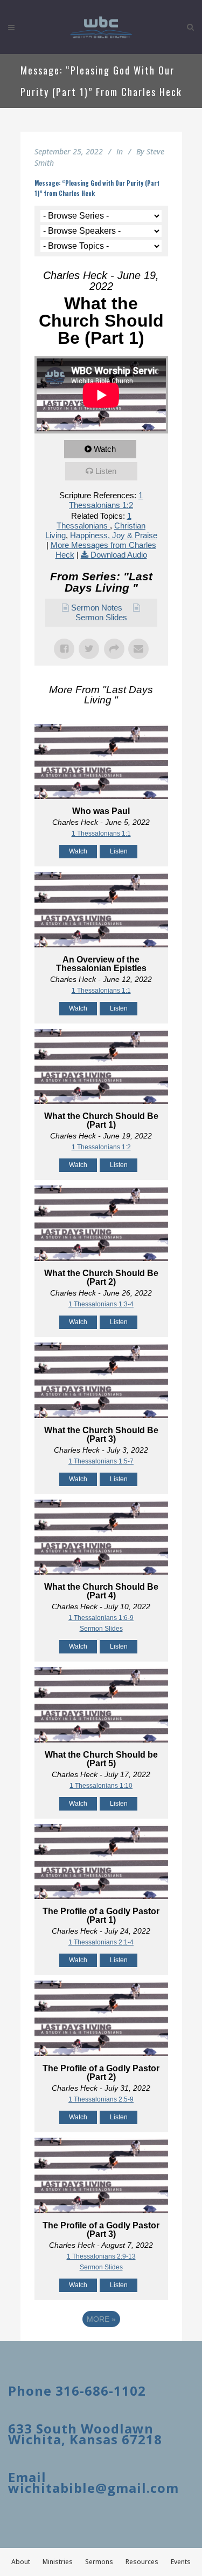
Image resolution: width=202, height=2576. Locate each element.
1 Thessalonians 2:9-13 (101, 2256)
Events (181, 2562)
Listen (106, 471)
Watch (105, 449)
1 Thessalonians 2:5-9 (101, 2099)
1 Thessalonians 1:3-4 (101, 1304)
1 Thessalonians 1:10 (101, 1786)
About (21, 2562)
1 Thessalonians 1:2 (106, 500)
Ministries (58, 2562)
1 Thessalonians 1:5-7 (101, 1461)
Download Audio (119, 555)
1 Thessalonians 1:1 (101, 833)
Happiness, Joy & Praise (114, 535)
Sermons (99, 2562)
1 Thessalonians (94, 521)
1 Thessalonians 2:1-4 (101, 1942)
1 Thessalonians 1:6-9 (101, 1618)
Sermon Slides (101, 617)
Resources (142, 2562)
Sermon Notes (97, 608)
